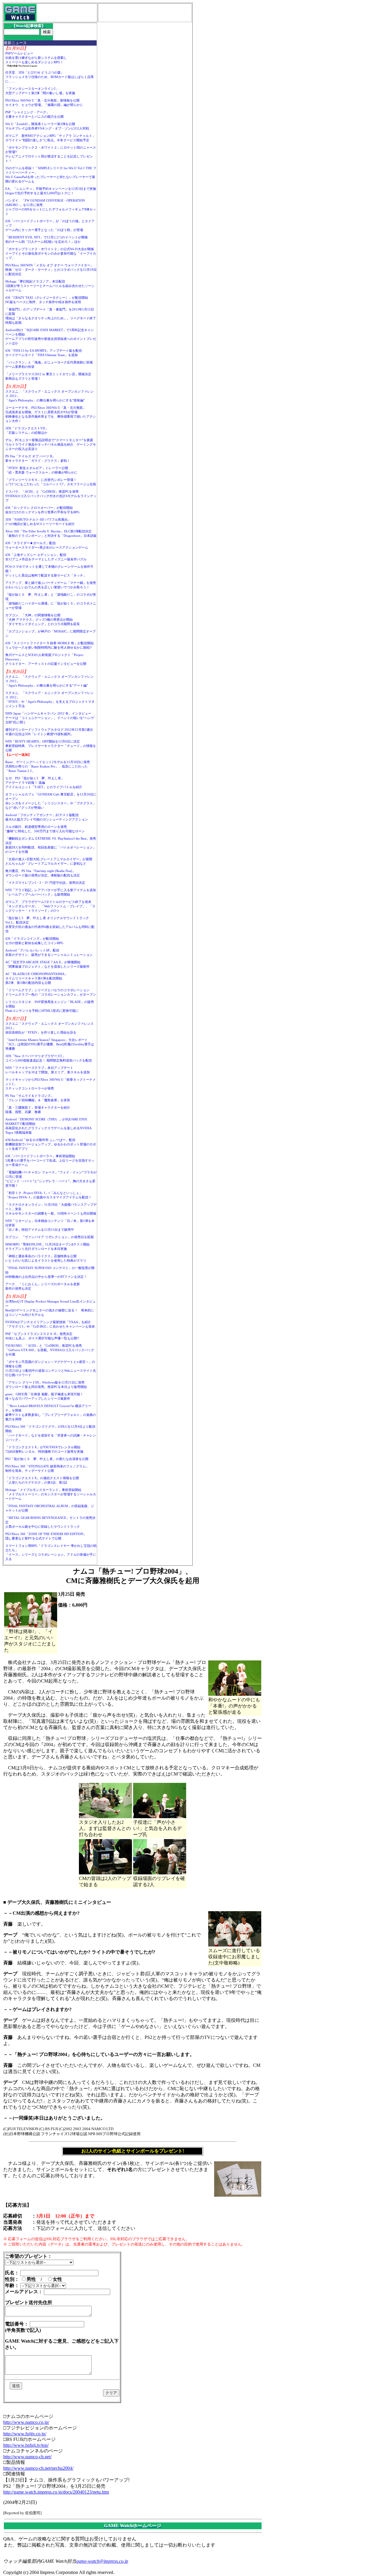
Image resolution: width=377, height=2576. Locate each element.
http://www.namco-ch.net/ (27, 2457)
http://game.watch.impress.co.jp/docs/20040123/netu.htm (56, 2492)
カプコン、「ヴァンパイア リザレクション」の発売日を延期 (49, 1237)
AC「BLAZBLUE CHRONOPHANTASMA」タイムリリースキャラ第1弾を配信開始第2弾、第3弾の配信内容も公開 (37, 978)
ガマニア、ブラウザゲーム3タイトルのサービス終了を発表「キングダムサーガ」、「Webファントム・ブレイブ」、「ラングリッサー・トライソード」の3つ (50, 906)
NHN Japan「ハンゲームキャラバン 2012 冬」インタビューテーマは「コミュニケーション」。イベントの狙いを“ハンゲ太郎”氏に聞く (50, 718)
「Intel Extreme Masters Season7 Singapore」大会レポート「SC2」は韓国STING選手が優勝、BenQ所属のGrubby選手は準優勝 (50, 1044)
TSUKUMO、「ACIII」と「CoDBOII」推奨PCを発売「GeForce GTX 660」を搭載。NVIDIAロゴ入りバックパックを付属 (50, 1350)
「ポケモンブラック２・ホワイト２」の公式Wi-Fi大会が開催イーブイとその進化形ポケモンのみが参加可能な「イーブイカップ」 (51, 253)
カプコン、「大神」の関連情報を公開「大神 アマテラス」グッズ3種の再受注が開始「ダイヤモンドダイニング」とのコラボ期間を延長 (43, 619)
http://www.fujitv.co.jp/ (25, 2434)
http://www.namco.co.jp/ (26, 2422)
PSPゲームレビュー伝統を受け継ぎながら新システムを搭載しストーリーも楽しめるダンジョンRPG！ (36, 58)
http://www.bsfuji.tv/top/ (26, 2445)
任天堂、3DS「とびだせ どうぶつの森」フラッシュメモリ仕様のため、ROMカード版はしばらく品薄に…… (49, 77)
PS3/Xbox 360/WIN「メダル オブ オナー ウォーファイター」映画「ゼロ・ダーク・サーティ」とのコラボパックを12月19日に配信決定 (51, 270)
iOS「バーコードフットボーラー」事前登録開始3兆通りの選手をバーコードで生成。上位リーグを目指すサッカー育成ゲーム (50, 1160)
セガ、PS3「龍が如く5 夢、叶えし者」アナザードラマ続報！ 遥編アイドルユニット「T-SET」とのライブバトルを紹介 (44, 783)
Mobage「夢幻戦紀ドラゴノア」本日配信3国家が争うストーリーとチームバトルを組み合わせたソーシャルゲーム (50, 286)
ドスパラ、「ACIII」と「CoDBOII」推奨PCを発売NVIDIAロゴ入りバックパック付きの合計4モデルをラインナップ (51, 496)
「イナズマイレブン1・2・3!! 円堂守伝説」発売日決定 (45, 883)
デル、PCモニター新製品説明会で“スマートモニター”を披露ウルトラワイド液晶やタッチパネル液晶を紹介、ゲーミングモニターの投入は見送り (51, 444)
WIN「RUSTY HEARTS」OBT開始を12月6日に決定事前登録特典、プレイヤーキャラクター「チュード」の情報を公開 (51, 746)
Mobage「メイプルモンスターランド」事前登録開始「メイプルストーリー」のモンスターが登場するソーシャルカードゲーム (51, 1494)
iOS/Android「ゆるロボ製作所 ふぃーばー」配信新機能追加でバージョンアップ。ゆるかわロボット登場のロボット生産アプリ (51, 1144)
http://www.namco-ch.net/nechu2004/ (38, 2468)
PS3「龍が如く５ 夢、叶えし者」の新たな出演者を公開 (47, 1459)
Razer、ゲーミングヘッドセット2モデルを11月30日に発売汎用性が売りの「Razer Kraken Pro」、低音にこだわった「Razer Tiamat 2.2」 (48, 766)
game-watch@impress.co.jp (102, 2561)
